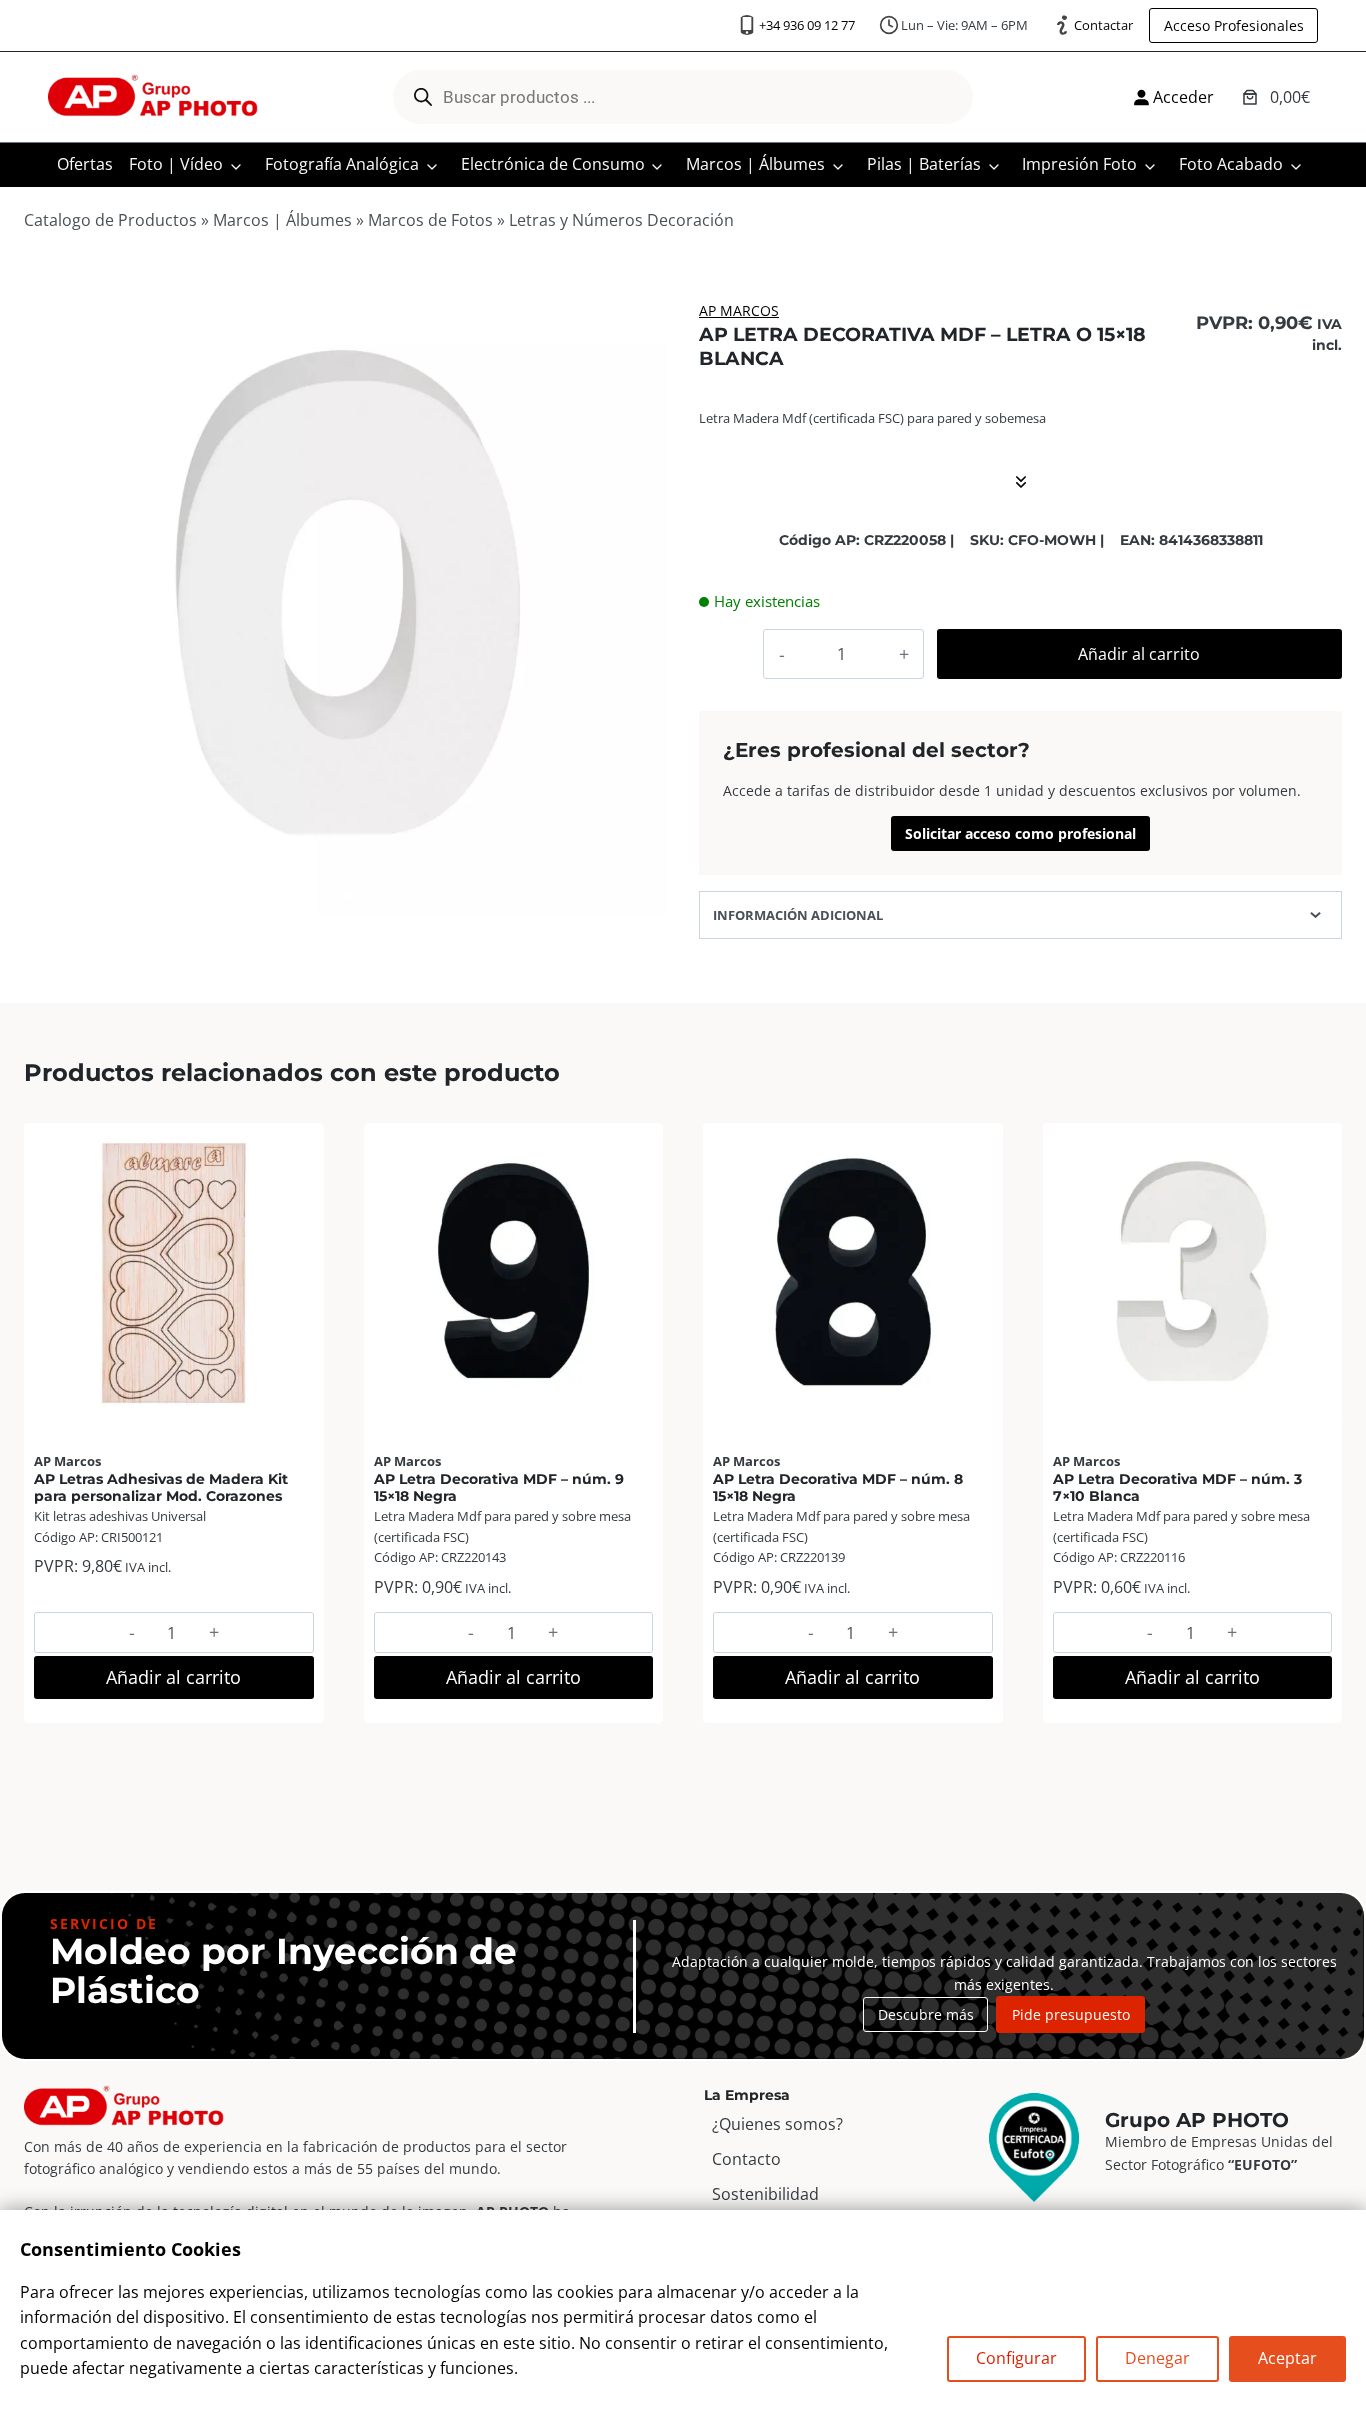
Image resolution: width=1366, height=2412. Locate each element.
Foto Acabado (1231, 164)
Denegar (1157, 2358)
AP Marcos (739, 310)
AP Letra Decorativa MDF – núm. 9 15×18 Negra (499, 1487)
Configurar (1016, 2358)
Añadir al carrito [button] (173, 1677)
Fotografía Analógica (342, 164)
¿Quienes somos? (777, 2124)
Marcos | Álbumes (755, 164)
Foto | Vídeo (176, 164)
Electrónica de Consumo (553, 164)
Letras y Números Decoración (621, 220)
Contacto (746, 2159)
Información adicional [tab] (798, 915)
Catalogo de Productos (110, 220)
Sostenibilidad (765, 2194)
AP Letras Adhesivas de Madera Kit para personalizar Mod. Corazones (161, 1487)
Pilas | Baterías (924, 164)
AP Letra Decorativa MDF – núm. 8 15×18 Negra (838, 1487)
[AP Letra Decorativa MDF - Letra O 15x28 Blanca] (345, 594)
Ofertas (85, 164)
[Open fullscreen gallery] (647, 896)
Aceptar (1287, 2358)
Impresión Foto (1079, 164)
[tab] (346, 895)
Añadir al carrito (1139, 654)
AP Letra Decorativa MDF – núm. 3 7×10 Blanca (1177, 1487)
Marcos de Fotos (430, 220)
